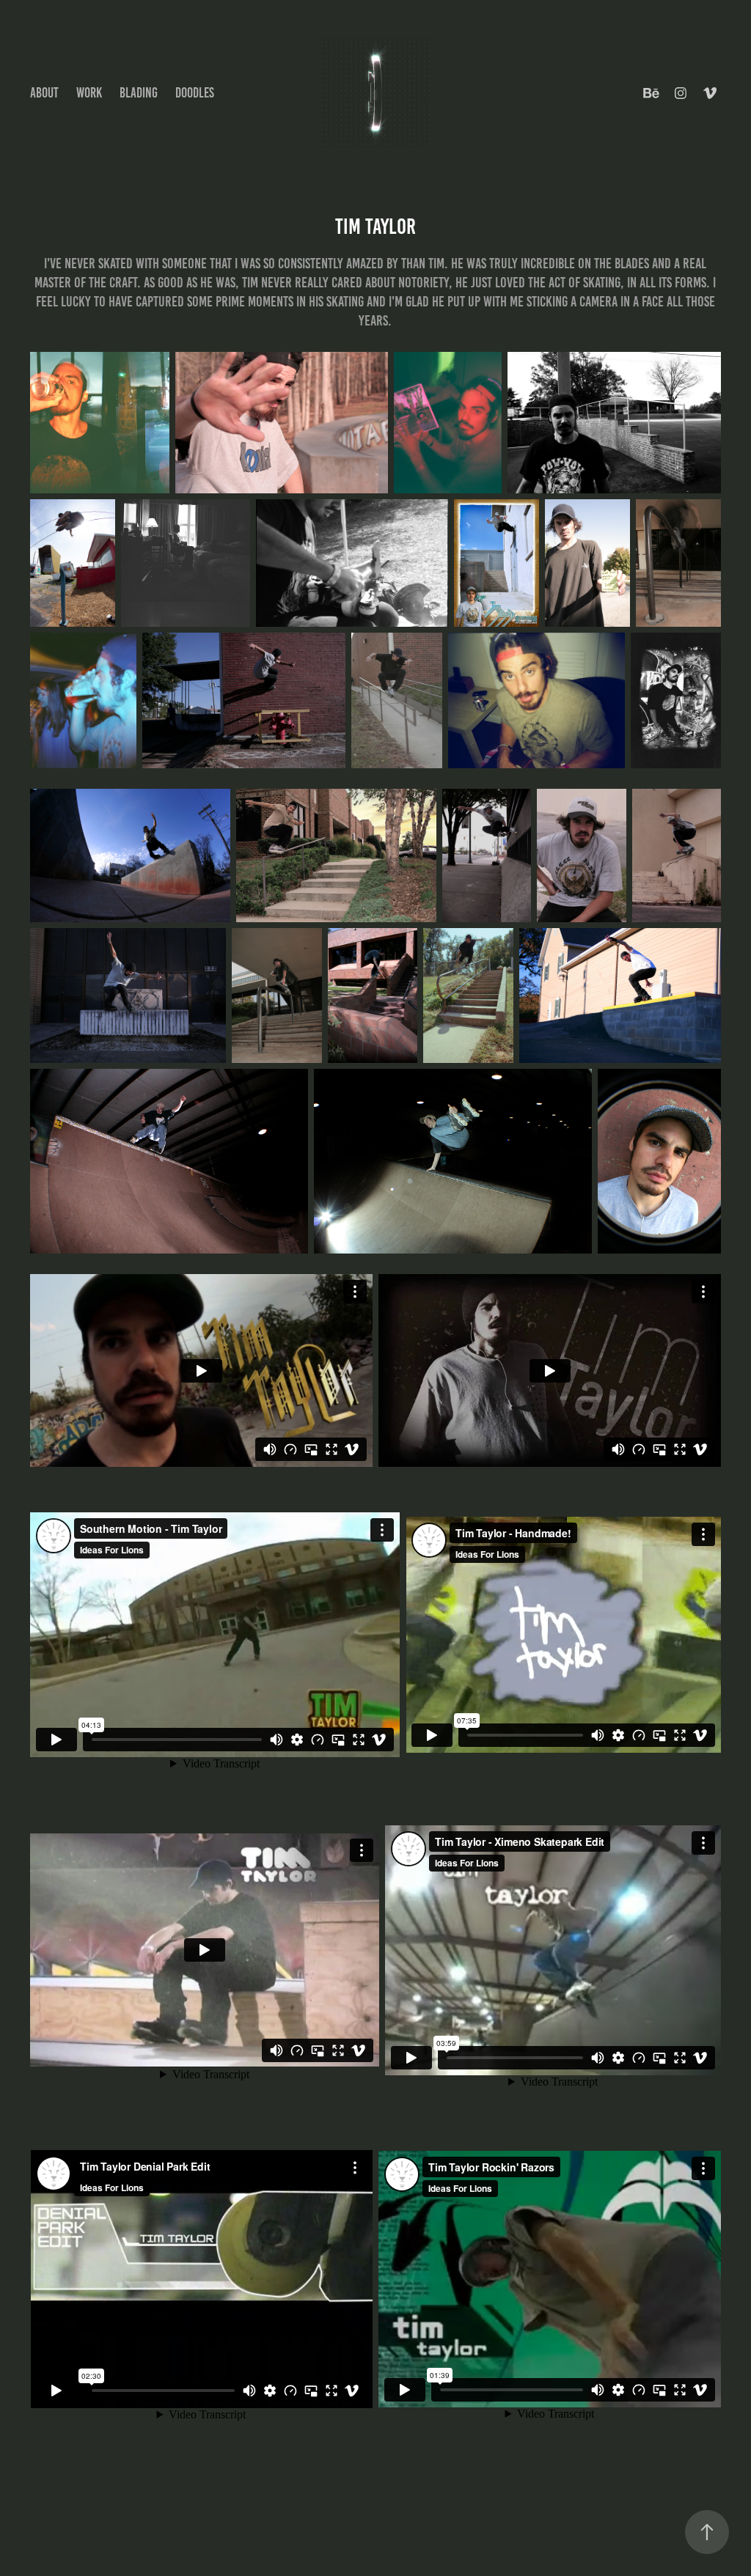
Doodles (195, 93)
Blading (139, 93)
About (44, 93)
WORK (89, 93)
